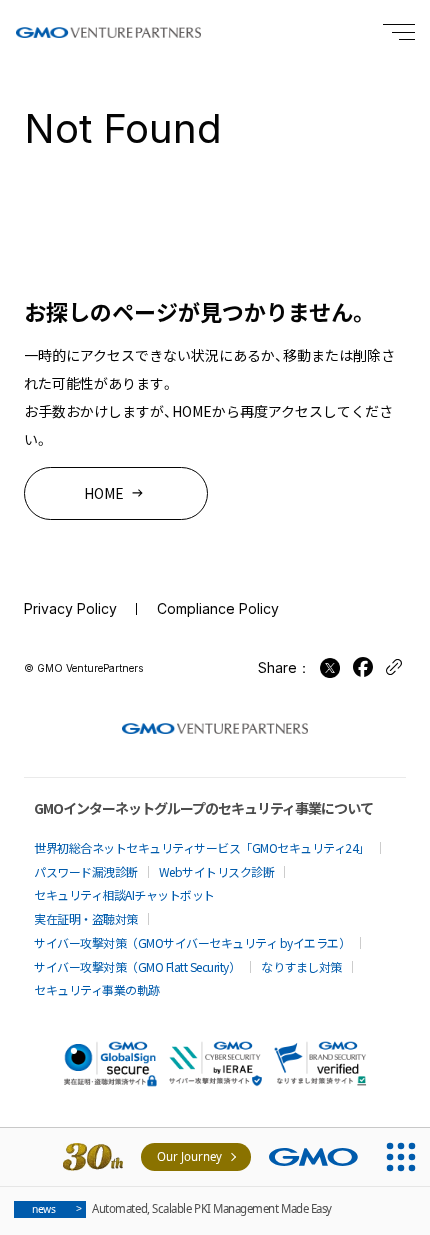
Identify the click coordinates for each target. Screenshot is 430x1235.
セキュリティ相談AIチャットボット (124, 894)
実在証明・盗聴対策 (86, 918)
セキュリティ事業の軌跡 (97, 989)
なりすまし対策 (301, 966)
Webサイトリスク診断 (217, 871)
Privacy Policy (70, 608)
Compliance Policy (218, 608)
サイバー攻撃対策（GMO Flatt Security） (137, 966)
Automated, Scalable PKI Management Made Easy (182, 1208)
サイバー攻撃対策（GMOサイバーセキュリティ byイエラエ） (192, 942)
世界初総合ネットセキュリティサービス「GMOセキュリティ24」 (202, 847)
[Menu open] (399, 32)
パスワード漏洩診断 (86, 871)
